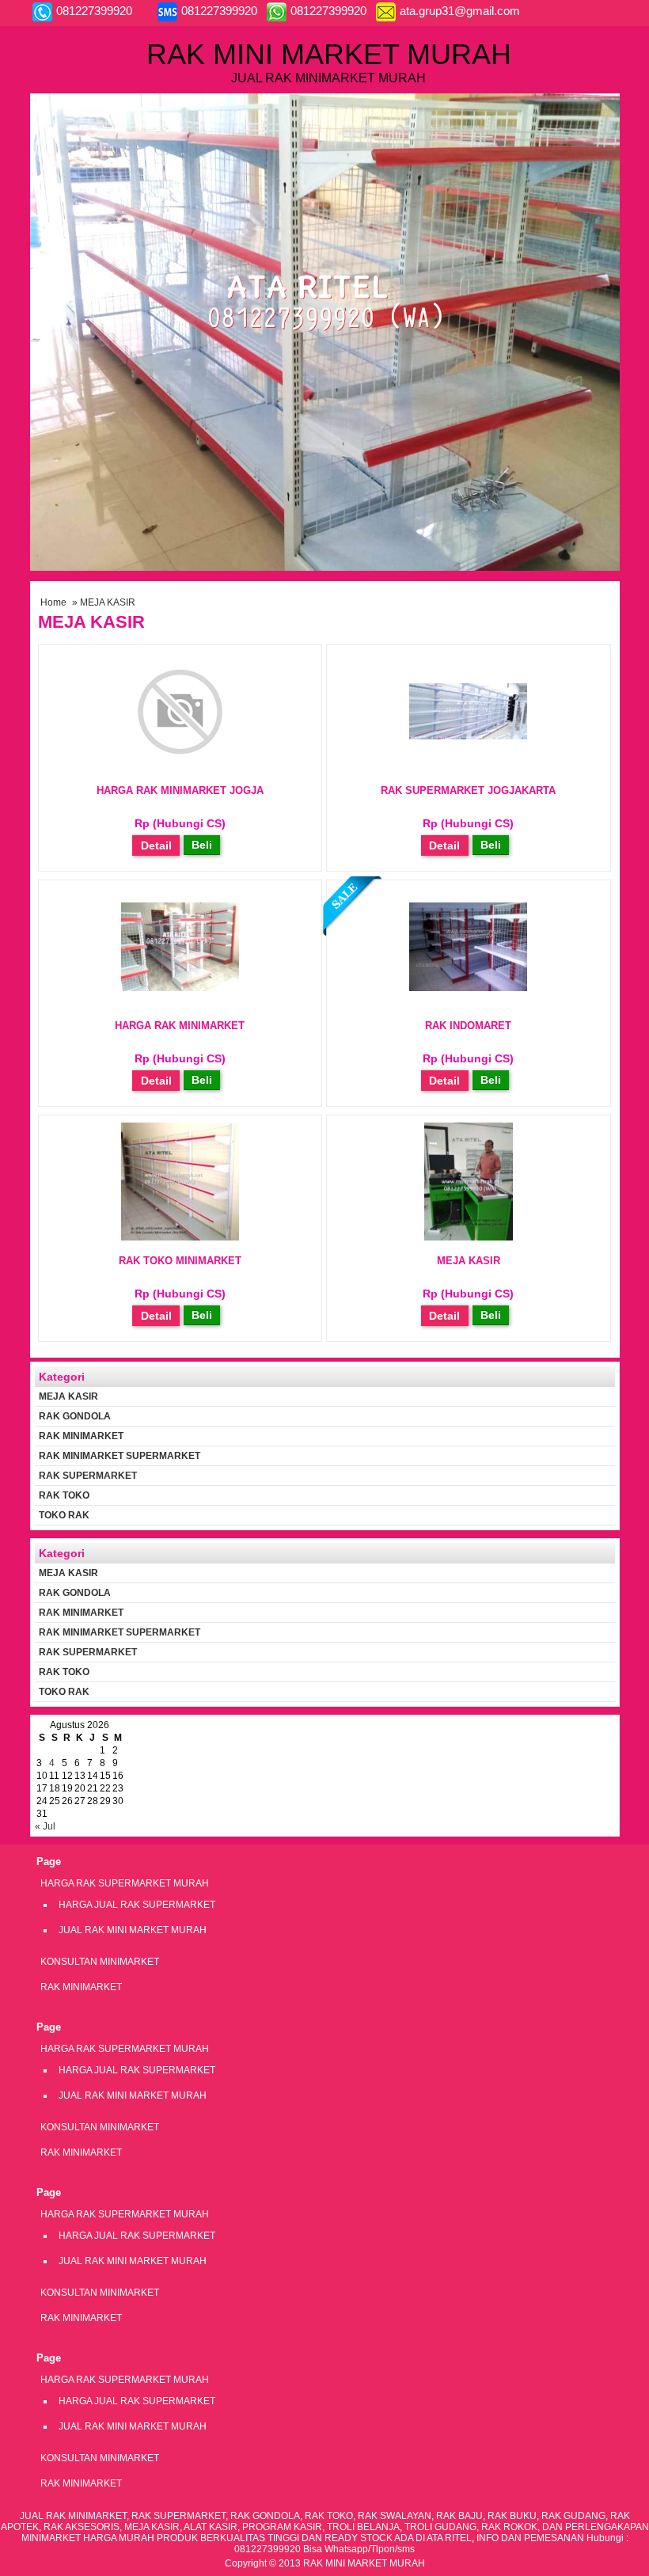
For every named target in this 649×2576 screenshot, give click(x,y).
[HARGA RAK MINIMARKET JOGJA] (180, 767)
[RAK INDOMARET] (468, 988)
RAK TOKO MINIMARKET (180, 1261)
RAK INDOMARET (468, 1026)
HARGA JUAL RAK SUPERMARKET (137, 1905)
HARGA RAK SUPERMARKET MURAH (125, 1883)
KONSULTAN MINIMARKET (100, 1962)
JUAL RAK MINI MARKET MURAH (133, 1930)
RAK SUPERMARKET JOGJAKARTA (468, 790)
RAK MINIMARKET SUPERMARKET (120, 1456)
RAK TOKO (64, 1495)
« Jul (45, 1826)
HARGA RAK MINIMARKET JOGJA (180, 790)
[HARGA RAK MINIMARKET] (180, 988)
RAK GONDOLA (75, 1416)
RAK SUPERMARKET (88, 1476)
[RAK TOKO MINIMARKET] (180, 1237)
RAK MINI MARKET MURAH (329, 54)
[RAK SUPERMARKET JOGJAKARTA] (468, 736)
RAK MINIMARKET (81, 1436)
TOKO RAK (64, 1515)
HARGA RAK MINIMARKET (180, 1026)
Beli (202, 845)
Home (53, 602)
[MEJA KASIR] (469, 1237)
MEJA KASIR (469, 1261)
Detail (156, 845)
